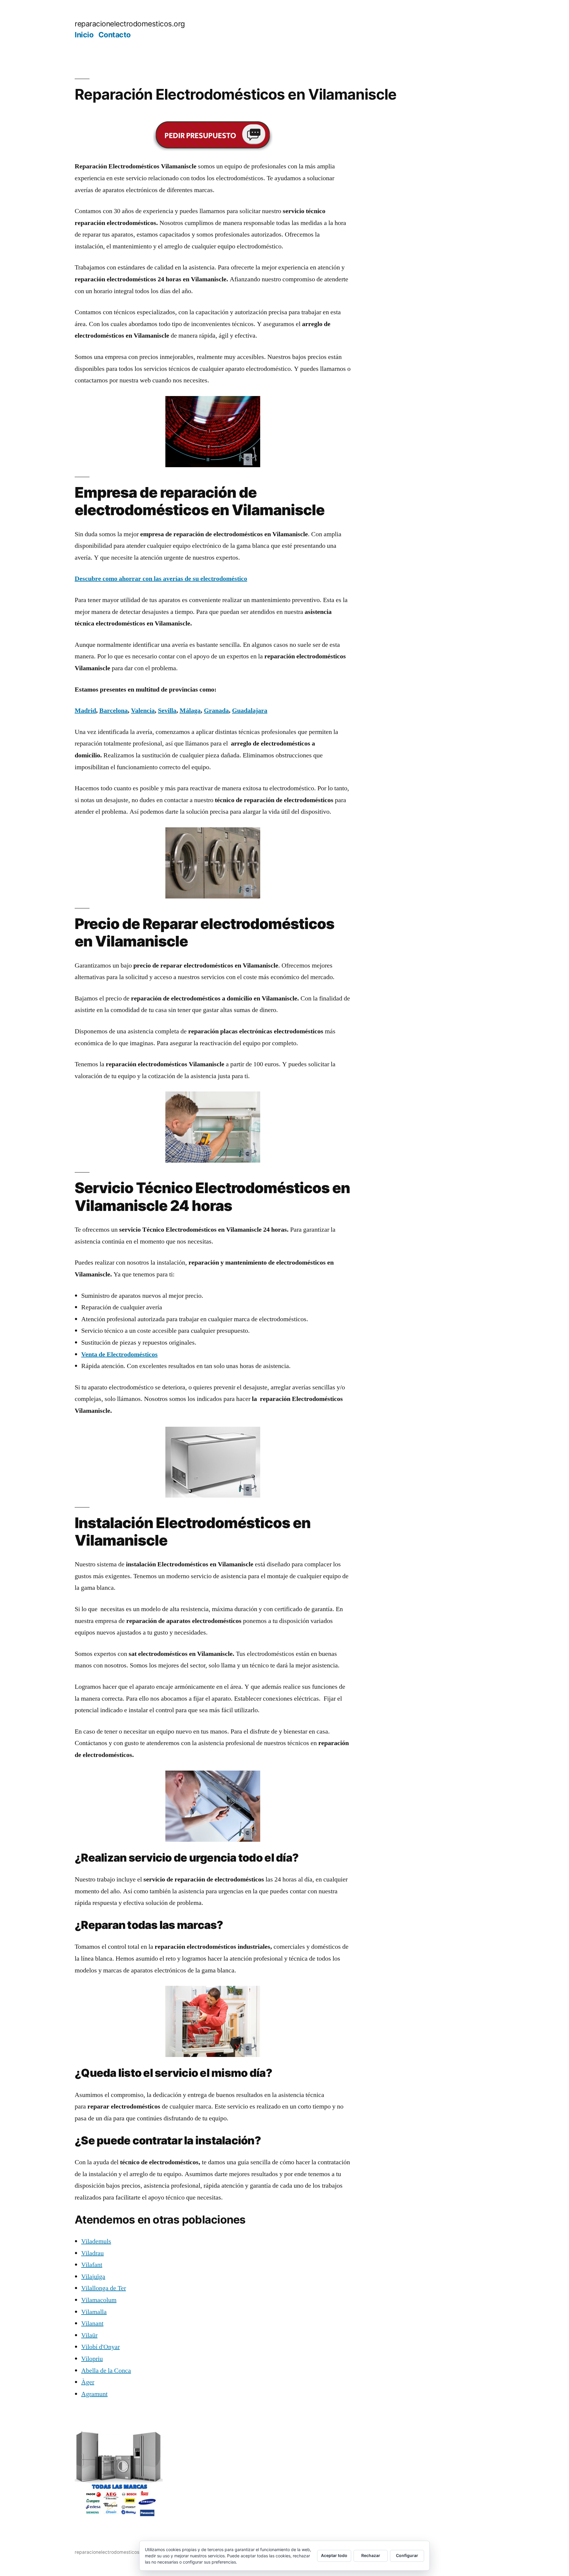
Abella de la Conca (106, 2371)
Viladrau (92, 2253)
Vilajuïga (93, 2277)
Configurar (407, 2555)
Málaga (190, 711)
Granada (216, 711)
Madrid (85, 711)
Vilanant (92, 2323)
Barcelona (114, 711)
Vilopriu (92, 2359)
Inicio (84, 35)
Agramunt (94, 2394)
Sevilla (167, 711)
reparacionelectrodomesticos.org (130, 24)
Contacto (115, 35)
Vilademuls (96, 2241)
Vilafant (92, 2265)
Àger (88, 2382)
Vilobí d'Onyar (100, 2347)
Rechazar (371, 2555)
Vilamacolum (99, 2300)
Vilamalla (94, 2312)
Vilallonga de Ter (104, 2288)
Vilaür (89, 2335)
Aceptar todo (334, 2555)
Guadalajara (250, 711)
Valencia (143, 711)
